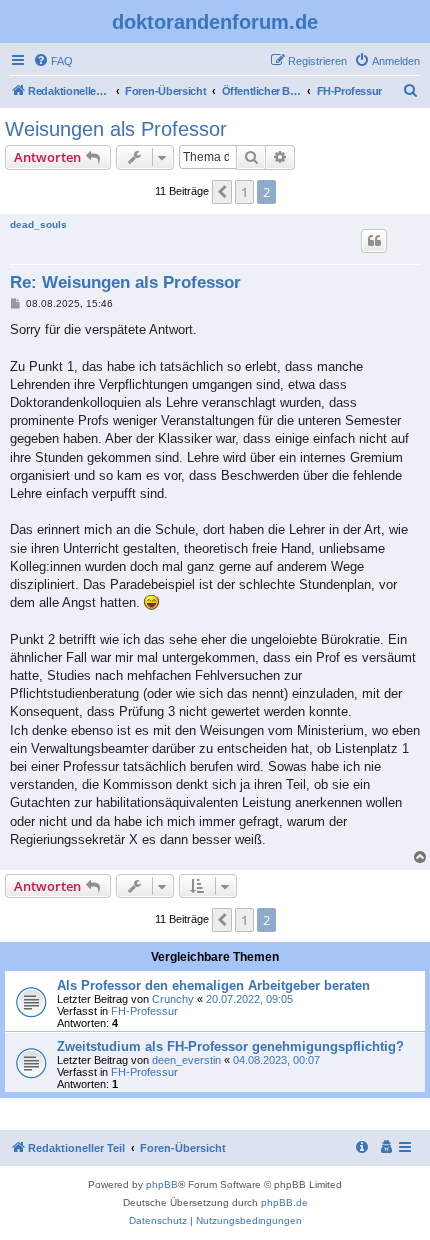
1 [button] (244, 192)
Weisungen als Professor (116, 129)
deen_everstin (186, 1060)
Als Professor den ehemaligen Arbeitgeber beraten (213, 985)
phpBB (162, 1184)
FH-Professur (144, 1011)
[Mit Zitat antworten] (374, 241)
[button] (222, 192)
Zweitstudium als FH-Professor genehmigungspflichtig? (230, 1046)
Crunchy (173, 999)
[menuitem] (53, 61)
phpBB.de (284, 1202)
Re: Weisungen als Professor (125, 282)
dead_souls (38, 224)
